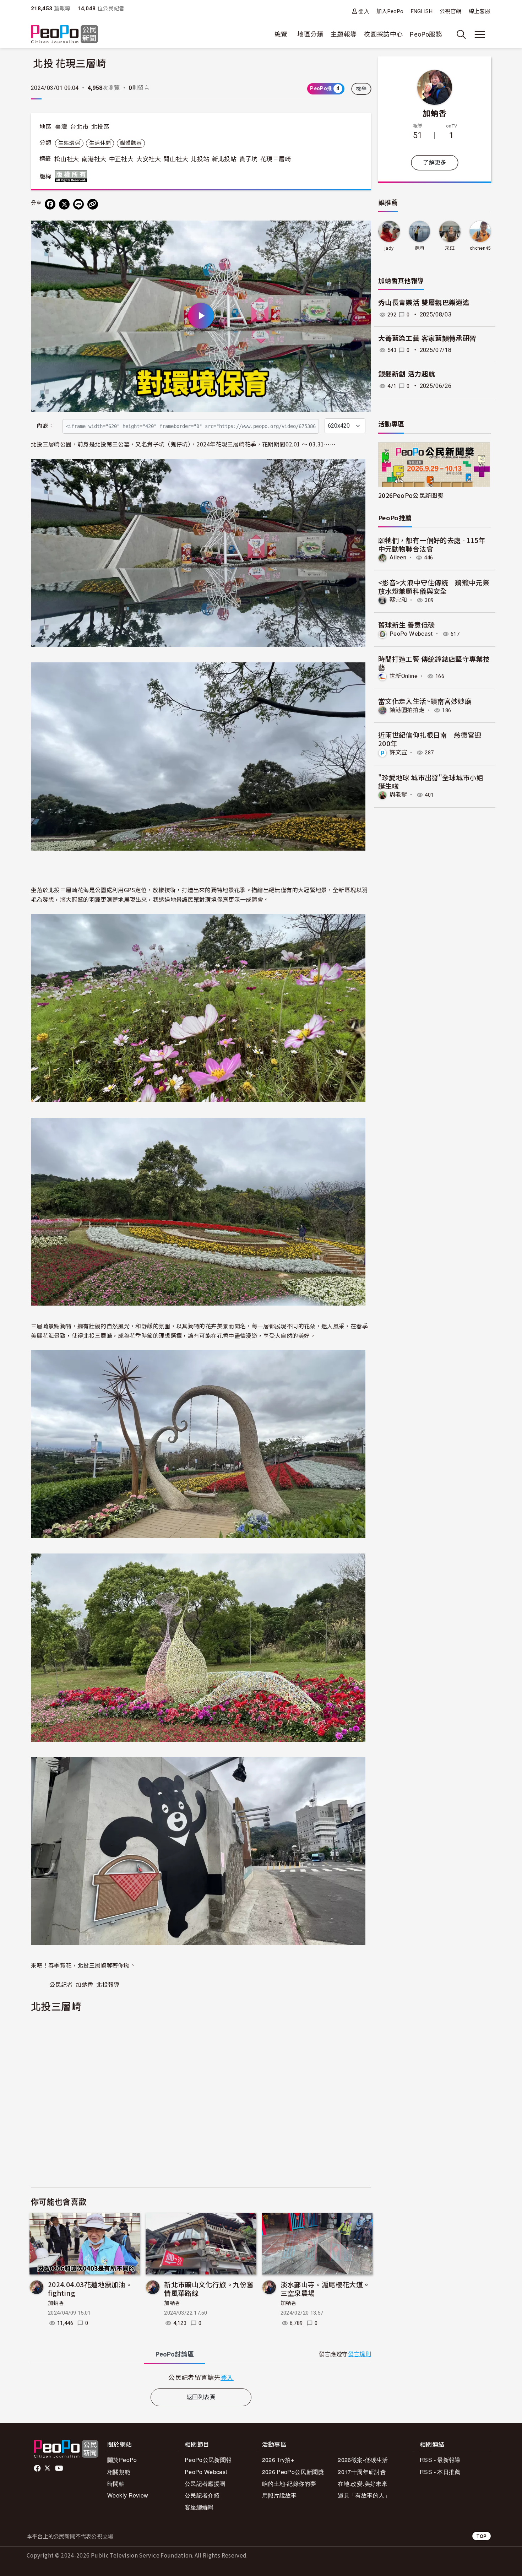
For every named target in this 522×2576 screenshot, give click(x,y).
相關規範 (119, 2472)
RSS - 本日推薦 (440, 2472)
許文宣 (398, 752)
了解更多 (434, 162)
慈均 (420, 248)
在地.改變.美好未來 (363, 2483)
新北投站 (224, 159)
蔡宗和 (398, 600)
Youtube (60, 2468)
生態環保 (69, 143)
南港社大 (94, 159)
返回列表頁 (201, 2397)
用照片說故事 (279, 2495)
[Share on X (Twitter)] (64, 204)
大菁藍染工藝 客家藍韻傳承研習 (427, 339)
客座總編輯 (199, 2507)
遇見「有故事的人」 (364, 2495)
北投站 (200, 159)
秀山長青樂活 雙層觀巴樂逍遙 (424, 303)
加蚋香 (56, 2303)
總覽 (281, 34)
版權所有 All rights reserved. (72, 176)
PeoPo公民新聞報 (208, 2460)
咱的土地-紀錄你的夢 (289, 2483)
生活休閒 (100, 143)
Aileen (398, 557)
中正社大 (121, 159)
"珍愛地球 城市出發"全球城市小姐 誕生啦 (431, 782)
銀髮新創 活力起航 (407, 374)
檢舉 (361, 89)
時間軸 (116, 2483)
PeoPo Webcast (411, 634)
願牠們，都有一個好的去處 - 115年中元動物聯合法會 (432, 544)
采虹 (450, 248)
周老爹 (398, 795)
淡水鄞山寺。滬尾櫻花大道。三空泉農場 (325, 2288)
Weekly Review (128, 2495)
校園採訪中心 (383, 34)
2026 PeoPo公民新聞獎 (293, 2472)
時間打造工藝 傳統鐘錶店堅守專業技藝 (434, 663)
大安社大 (149, 159)
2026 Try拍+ (278, 2460)
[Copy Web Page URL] (93, 204)
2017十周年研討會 (362, 2472)
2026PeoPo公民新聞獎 (411, 495)
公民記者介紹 (202, 2495)
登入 (364, 11)
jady (389, 248)
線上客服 (480, 11)
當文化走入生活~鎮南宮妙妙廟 (425, 701)
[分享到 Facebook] (50, 204)
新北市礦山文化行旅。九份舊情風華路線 (209, 2288)
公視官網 (450, 11)
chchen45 (480, 248)
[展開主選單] (480, 34)
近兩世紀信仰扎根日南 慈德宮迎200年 (430, 739)
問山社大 (176, 159)
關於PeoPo (122, 2460)
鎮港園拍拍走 (407, 710)
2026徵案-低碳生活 (363, 2460)
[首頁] (64, 35)
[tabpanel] (201, 2377)
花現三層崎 (276, 159)
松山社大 (67, 159)
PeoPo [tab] (175, 2354)
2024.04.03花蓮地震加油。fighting (90, 2288)
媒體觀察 (131, 143)
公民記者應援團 (205, 2483)
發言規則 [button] (360, 2354)
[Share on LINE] (78, 204)
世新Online (404, 676)
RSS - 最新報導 (440, 2460)
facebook (38, 2468)
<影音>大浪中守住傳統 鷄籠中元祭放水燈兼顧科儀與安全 (434, 587)
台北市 (79, 127)
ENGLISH (422, 11)
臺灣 (61, 127)
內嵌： (45, 426)
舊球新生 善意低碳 (406, 625)
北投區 (100, 127)
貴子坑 (249, 159)
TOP (482, 2536)
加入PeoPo (390, 11)
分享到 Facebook (361, 231)
